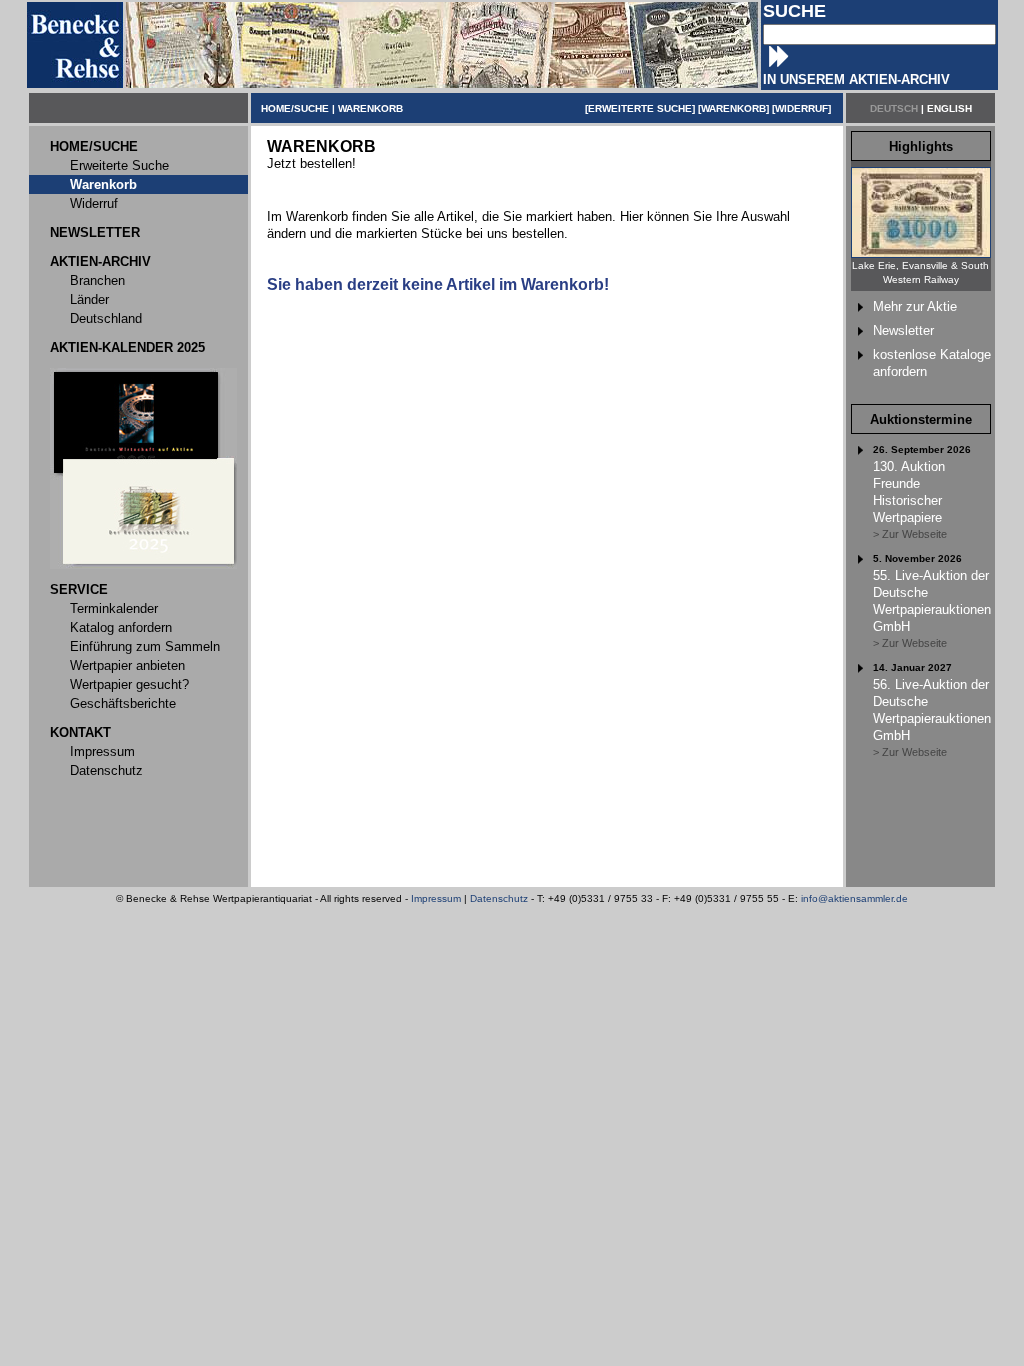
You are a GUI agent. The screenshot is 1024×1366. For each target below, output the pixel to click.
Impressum (436, 898)
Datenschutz (499, 898)
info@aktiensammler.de (854, 898)
